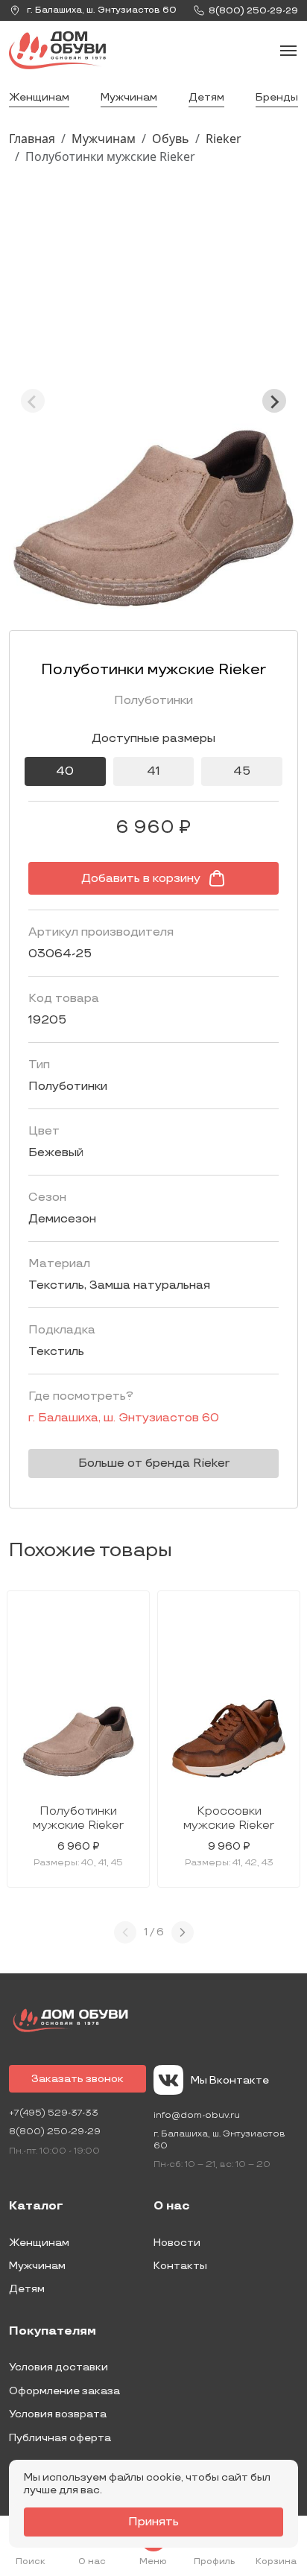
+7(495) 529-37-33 (54, 2113)
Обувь (171, 139)
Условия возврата (58, 2414)
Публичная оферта (60, 2438)
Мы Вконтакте (230, 2080)
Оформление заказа (64, 2391)
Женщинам (39, 97)
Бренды (277, 97)
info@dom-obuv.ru (197, 2115)
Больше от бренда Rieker (154, 1463)
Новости (177, 2243)
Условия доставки (58, 2367)
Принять (153, 2522)
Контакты (180, 2266)
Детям (206, 97)
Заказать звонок (77, 2079)
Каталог (36, 2207)
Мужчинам (129, 97)
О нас (172, 2207)
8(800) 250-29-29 (55, 2132)
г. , (101, 10)
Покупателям (53, 2332)
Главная (32, 139)
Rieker (224, 139)
